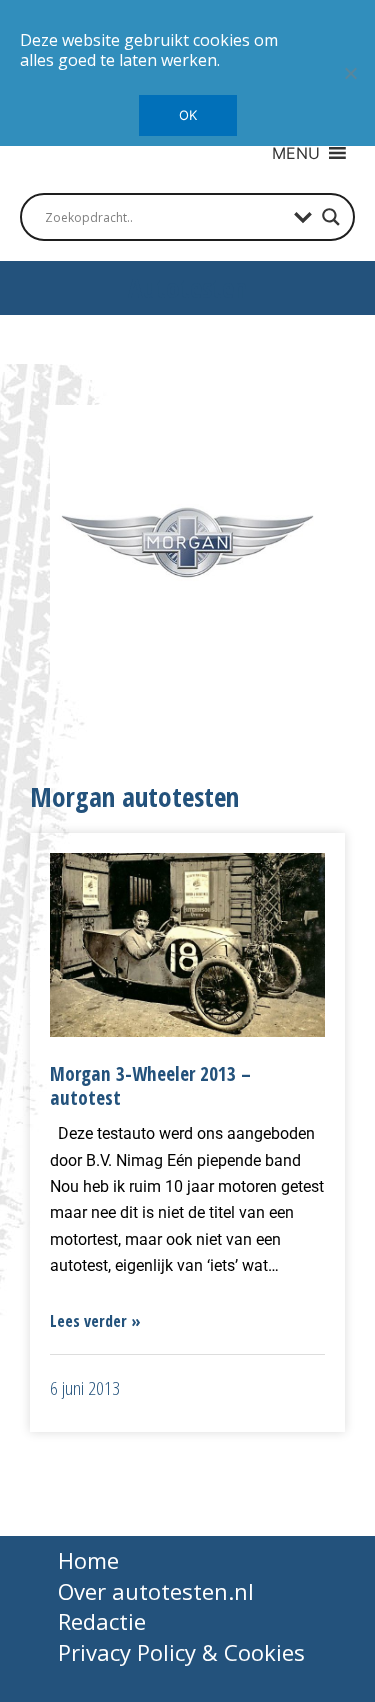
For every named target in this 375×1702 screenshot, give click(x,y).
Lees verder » (95, 1321)
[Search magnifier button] (331, 217)
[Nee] (350, 73)
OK (188, 115)
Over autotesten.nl (156, 1591)
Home (88, 1560)
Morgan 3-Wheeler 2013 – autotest (150, 1086)
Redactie (102, 1621)
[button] (296, 153)
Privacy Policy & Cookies (181, 1652)
